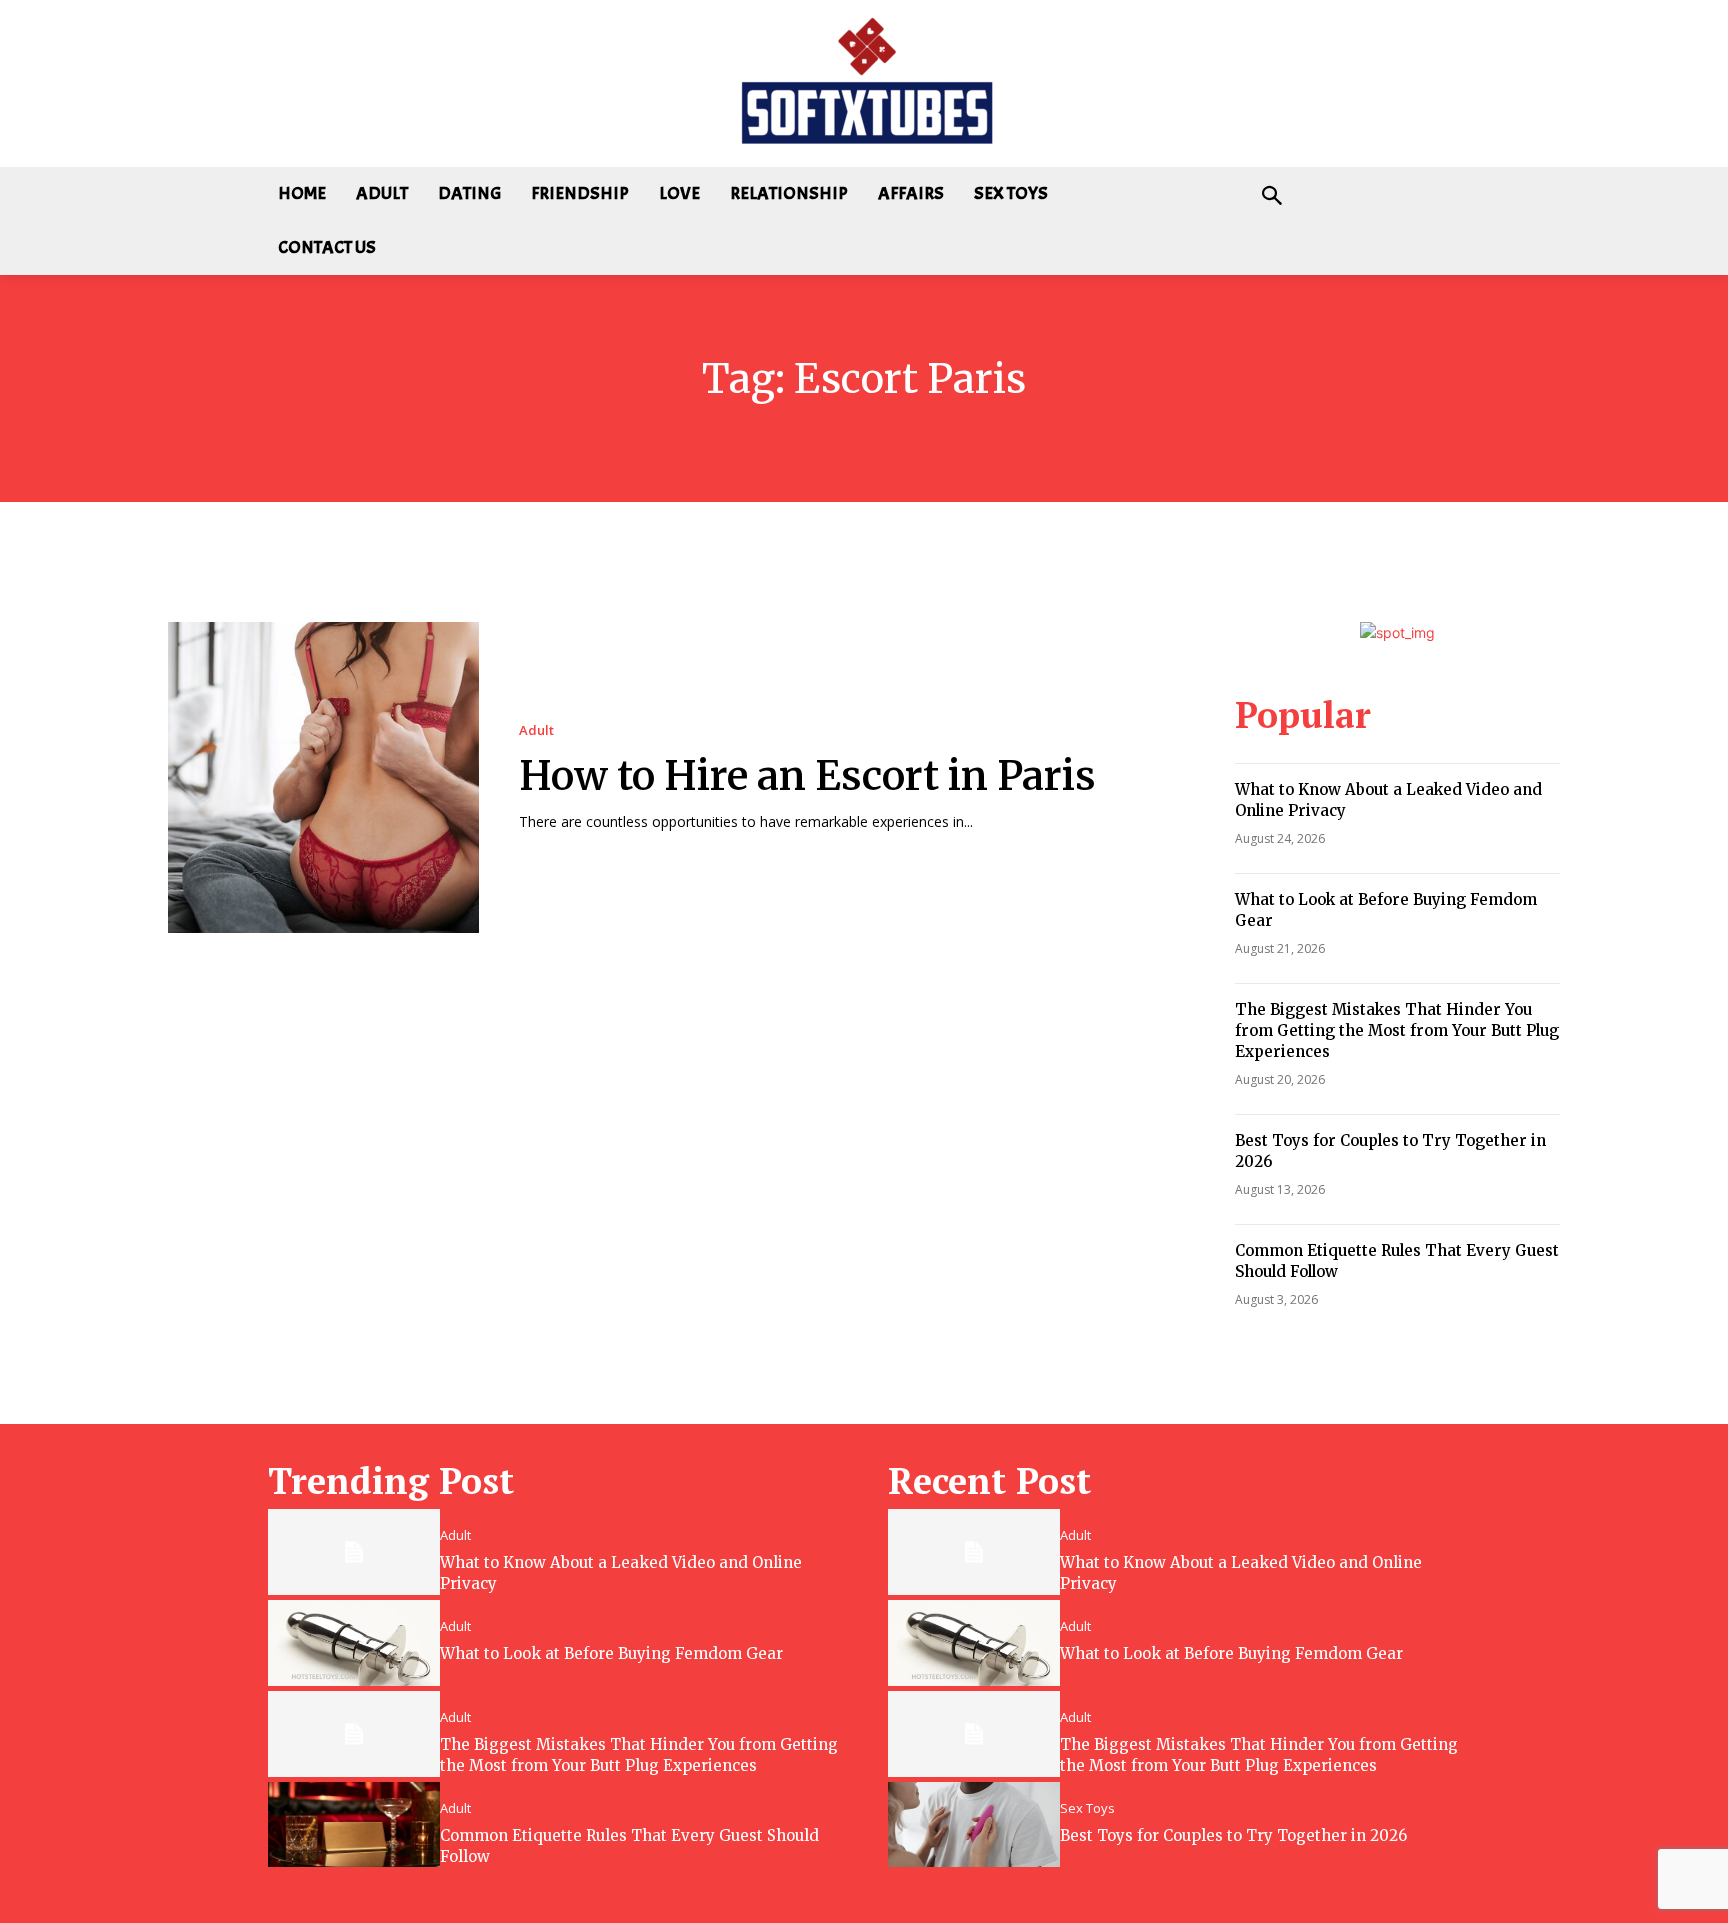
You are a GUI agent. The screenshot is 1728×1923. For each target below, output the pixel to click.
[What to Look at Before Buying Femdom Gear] (354, 1643)
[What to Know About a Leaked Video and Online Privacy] (354, 1552)
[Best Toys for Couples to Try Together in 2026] (974, 1825)
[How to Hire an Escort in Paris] (323, 777)
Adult (536, 730)
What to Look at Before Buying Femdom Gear (611, 1653)
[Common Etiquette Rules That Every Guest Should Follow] (354, 1825)
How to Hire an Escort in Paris (807, 776)
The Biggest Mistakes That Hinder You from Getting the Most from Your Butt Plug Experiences (1397, 1030)
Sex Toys (1087, 1808)
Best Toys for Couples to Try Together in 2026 (1233, 1835)
